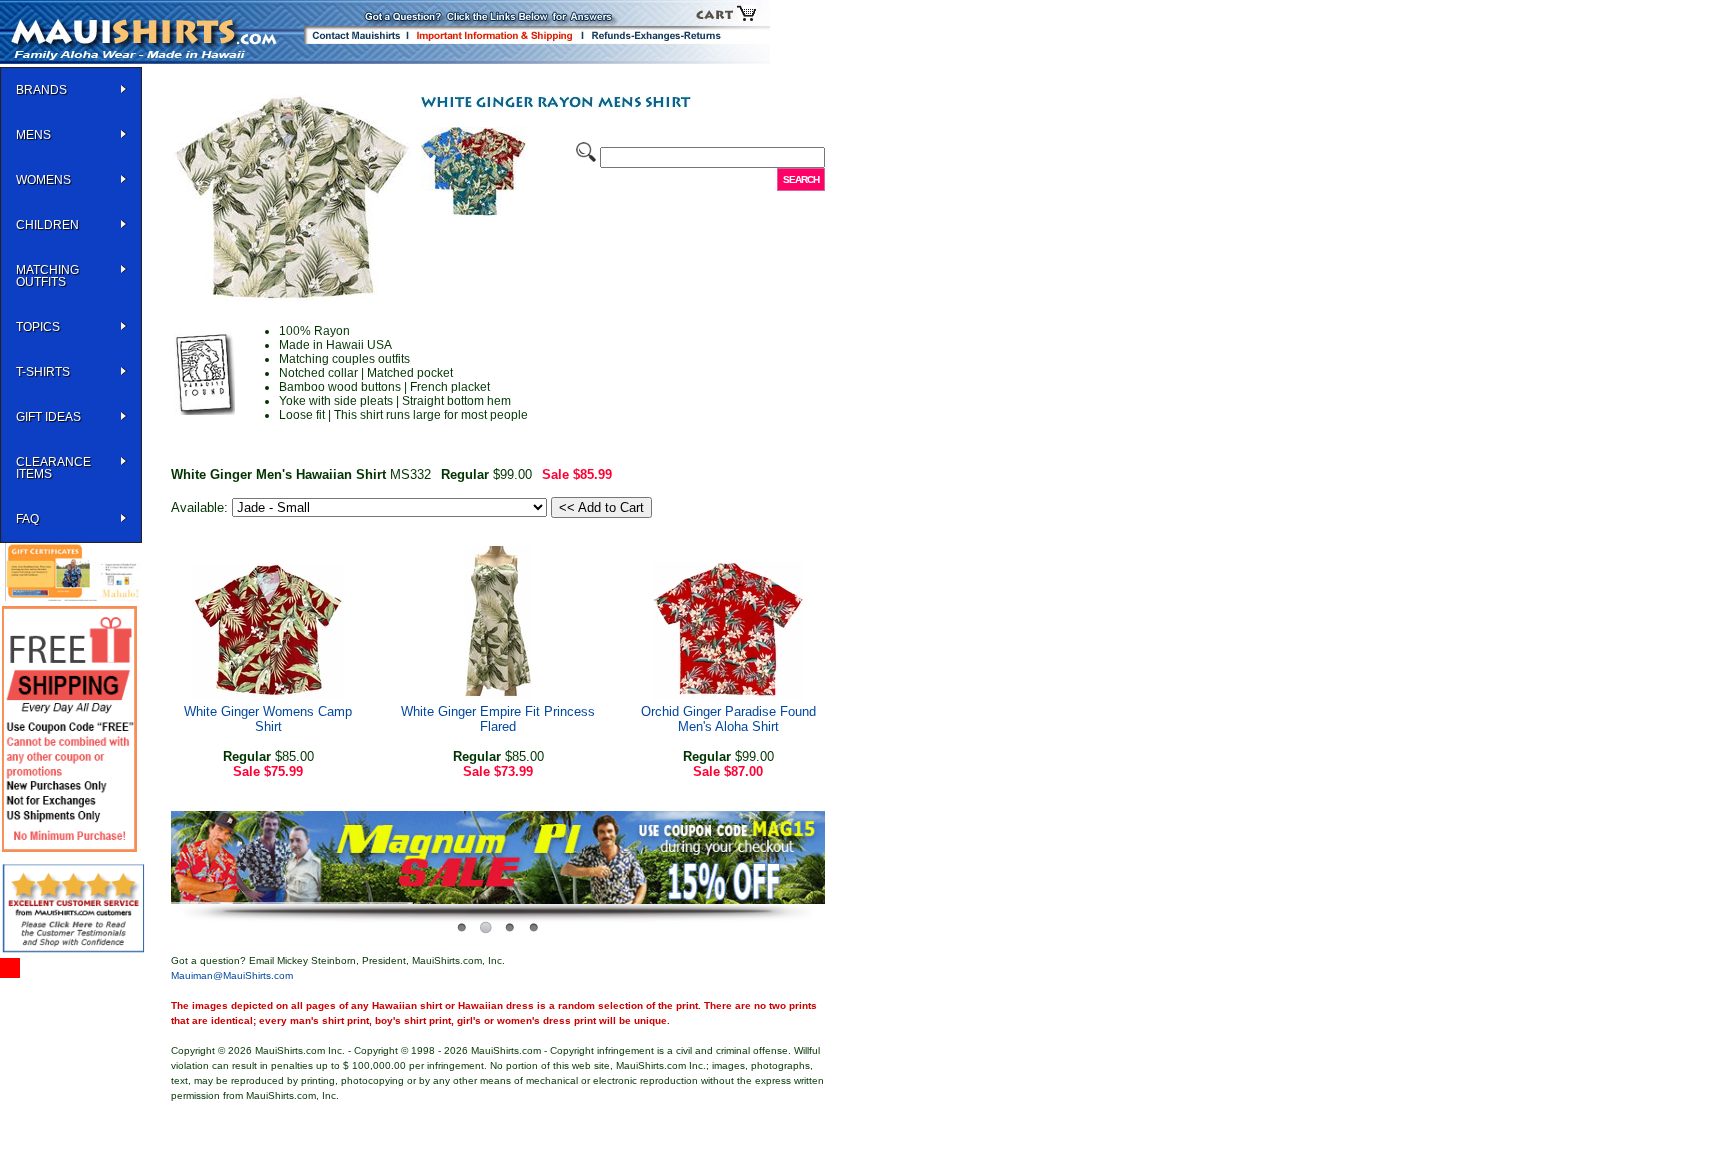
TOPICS (38, 327)
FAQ (27, 519)
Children (47, 225)
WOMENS (43, 180)
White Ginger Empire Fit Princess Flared (498, 719)
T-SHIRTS (43, 372)
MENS (33, 135)
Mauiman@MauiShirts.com (232, 975)
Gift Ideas (48, 417)
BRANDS (41, 90)
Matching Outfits (47, 276)
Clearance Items (53, 468)
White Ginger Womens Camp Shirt (268, 719)
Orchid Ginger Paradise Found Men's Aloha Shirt (728, 719)
